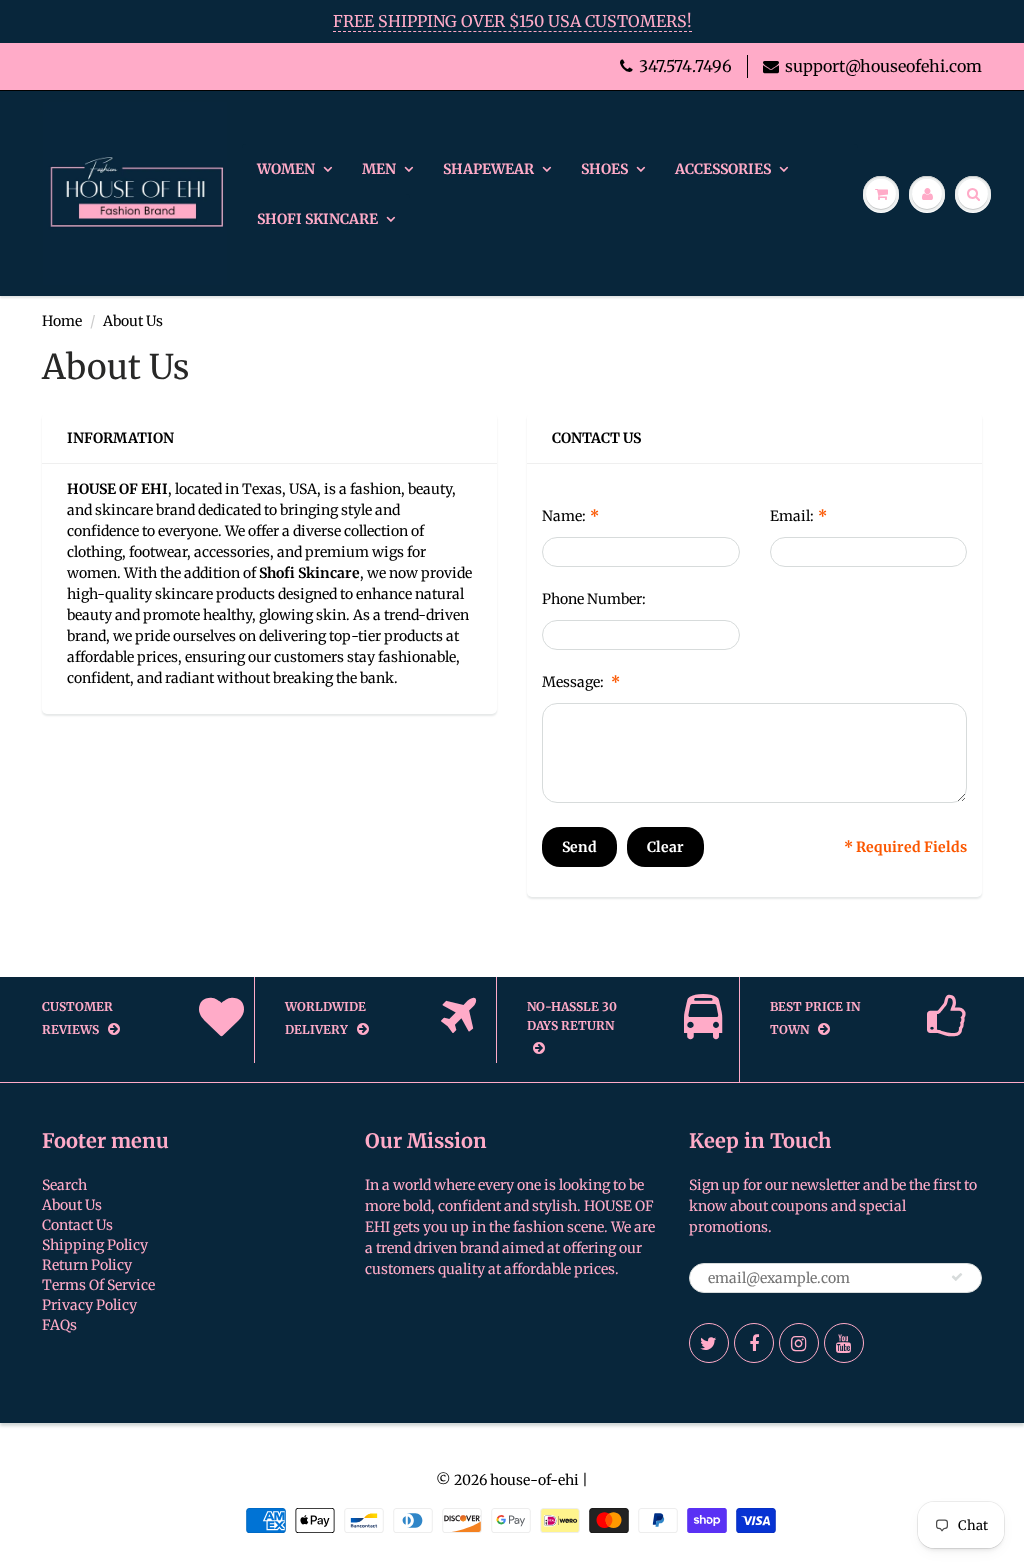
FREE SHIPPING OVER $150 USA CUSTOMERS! (512, 21)
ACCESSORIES (723, 169)
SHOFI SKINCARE (317, 219)
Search (64, 1185)
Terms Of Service (98, 1285)
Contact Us (77, 1225)
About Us (72, 1205)
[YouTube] (844, 1343)
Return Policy (87, 1265)
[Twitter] (709, 1343)
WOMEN (286, 169)
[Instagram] (799, 1343)
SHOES (604, 169)
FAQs (59, 1325)
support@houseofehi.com (883, 66)
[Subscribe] (957, 1277)
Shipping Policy (95, 1245)
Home (62, 321)
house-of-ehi (534, 1480)
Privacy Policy (89, 1305)
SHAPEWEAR (488, 169)
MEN (379, 169)
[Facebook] (754, 1343)
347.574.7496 (685, 66)
